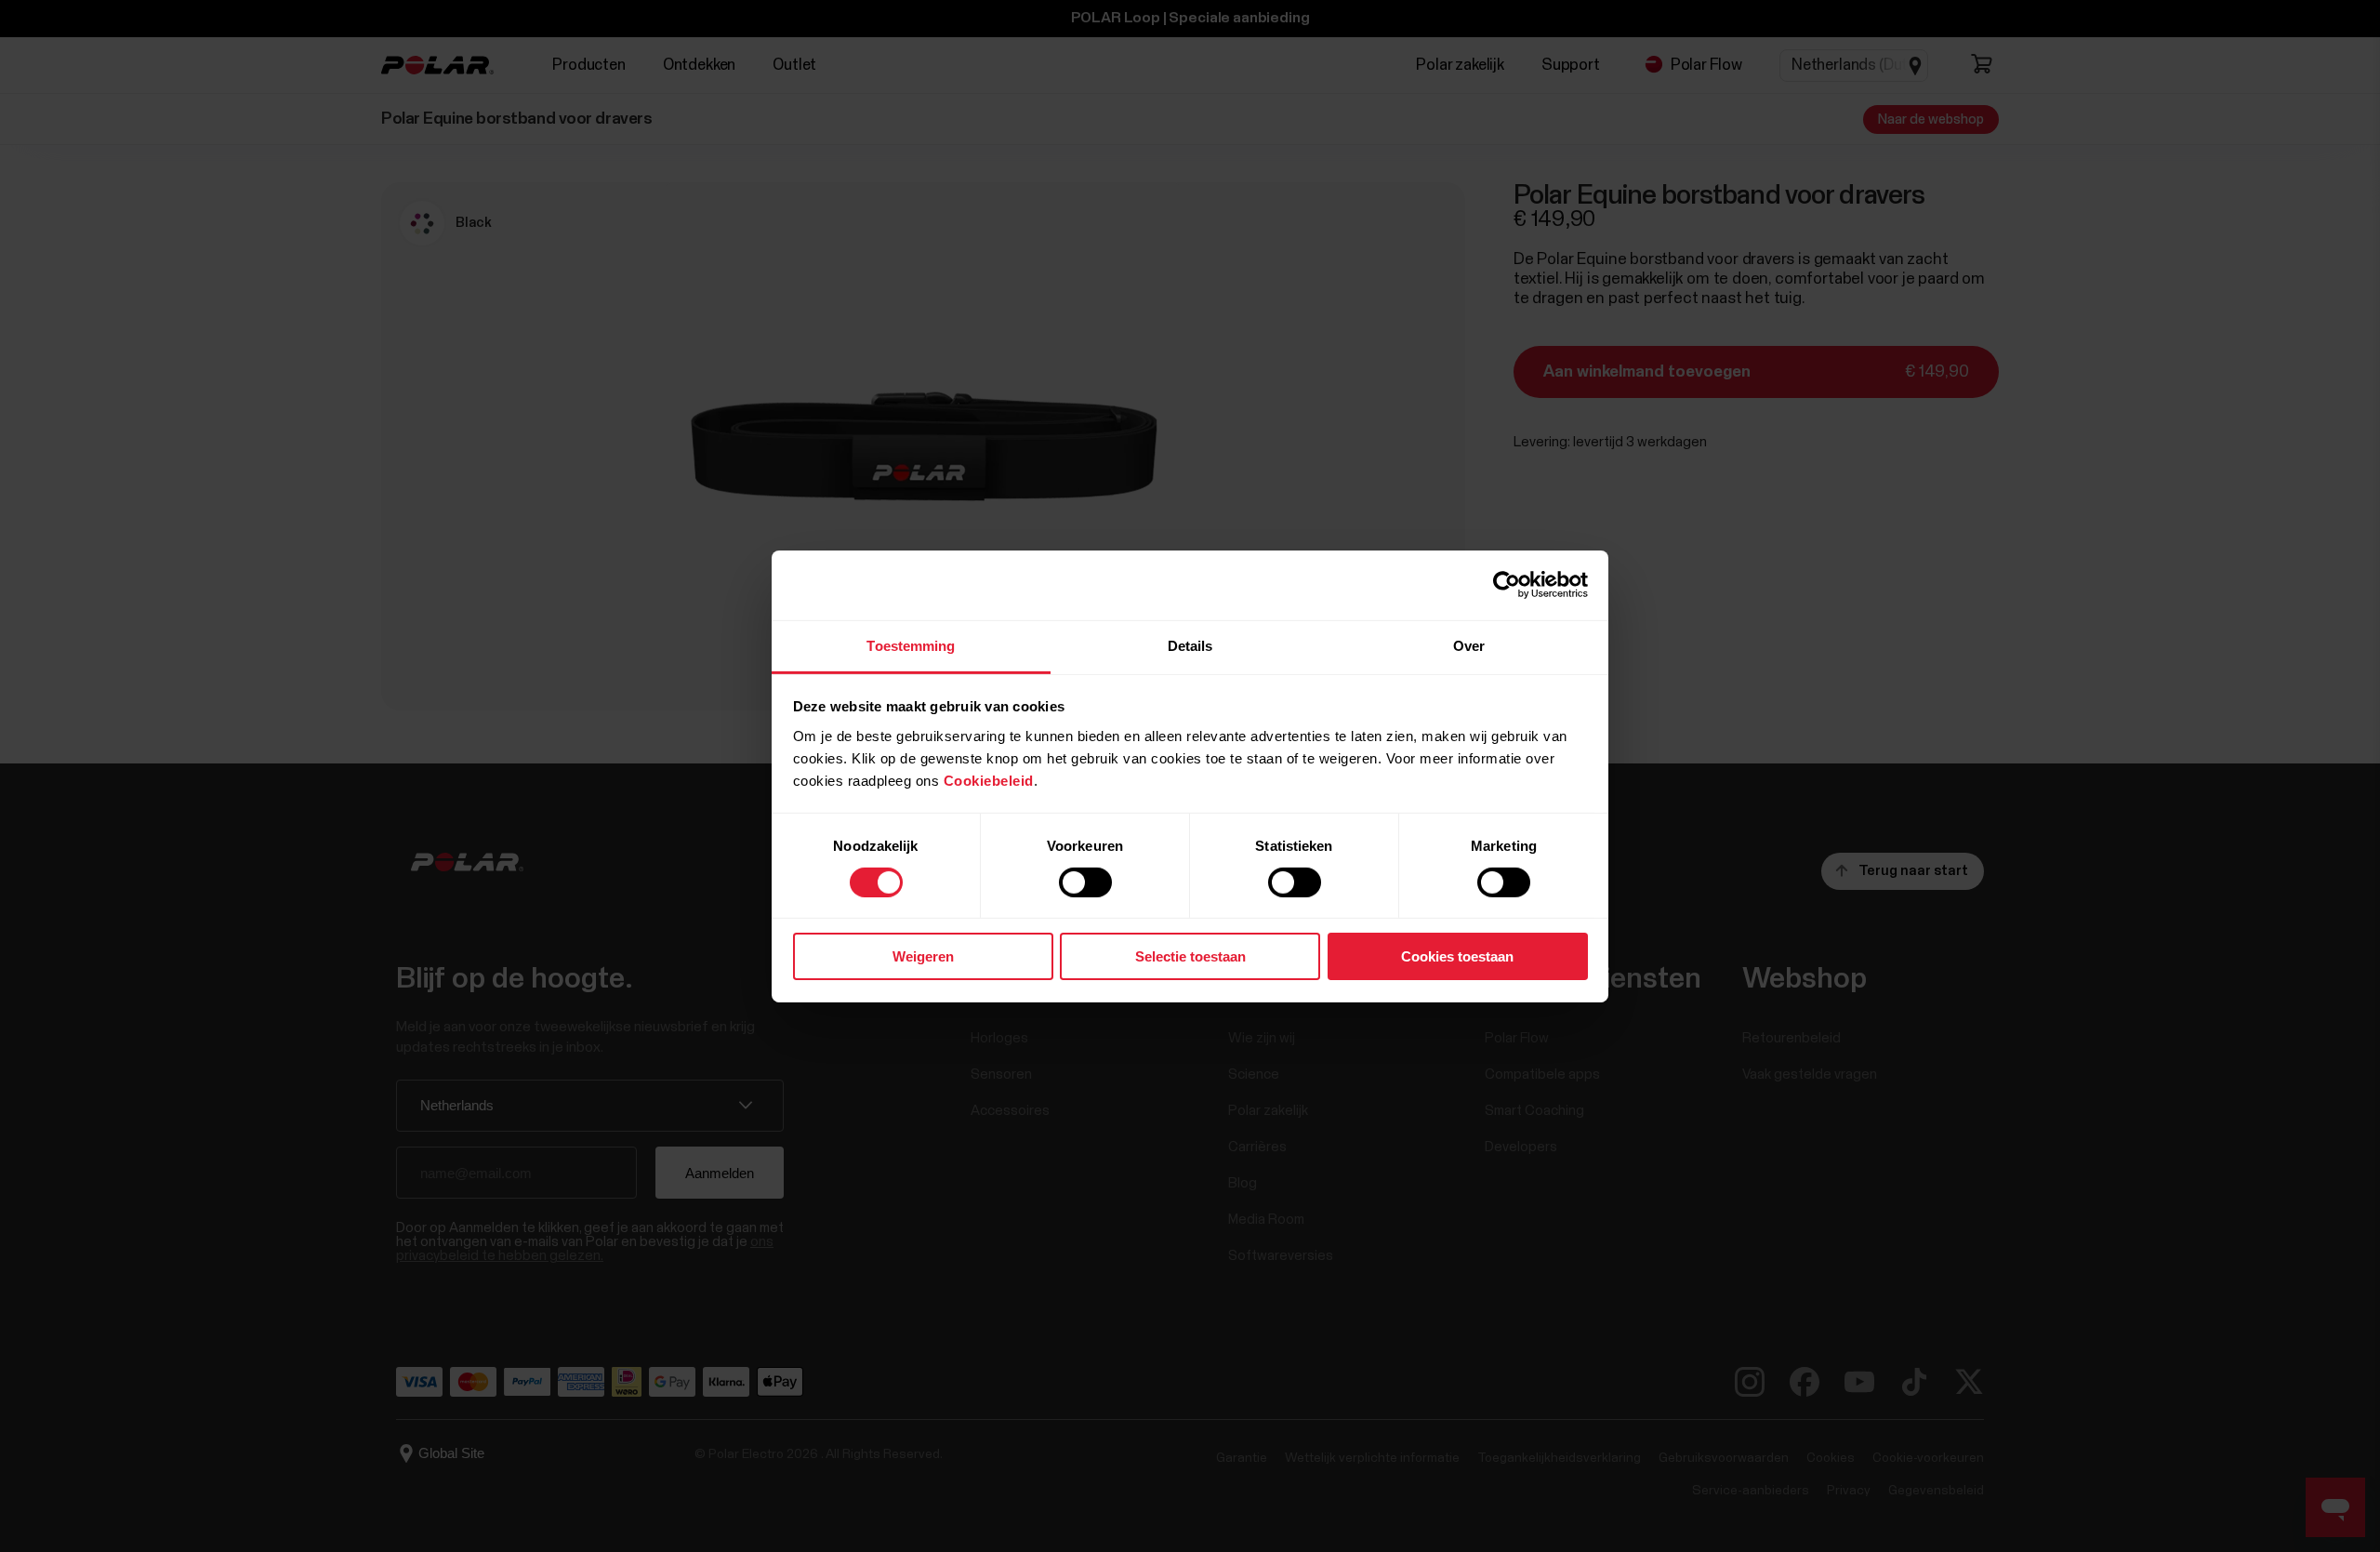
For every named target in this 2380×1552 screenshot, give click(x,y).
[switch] (1085, 882)
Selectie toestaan (1190, 956)
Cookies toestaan (1457, 956)
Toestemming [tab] (911, 645)
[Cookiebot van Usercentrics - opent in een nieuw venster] (1507, 585)
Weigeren (923, 956)
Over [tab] (1469, 645)
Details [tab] (1190, 645)
